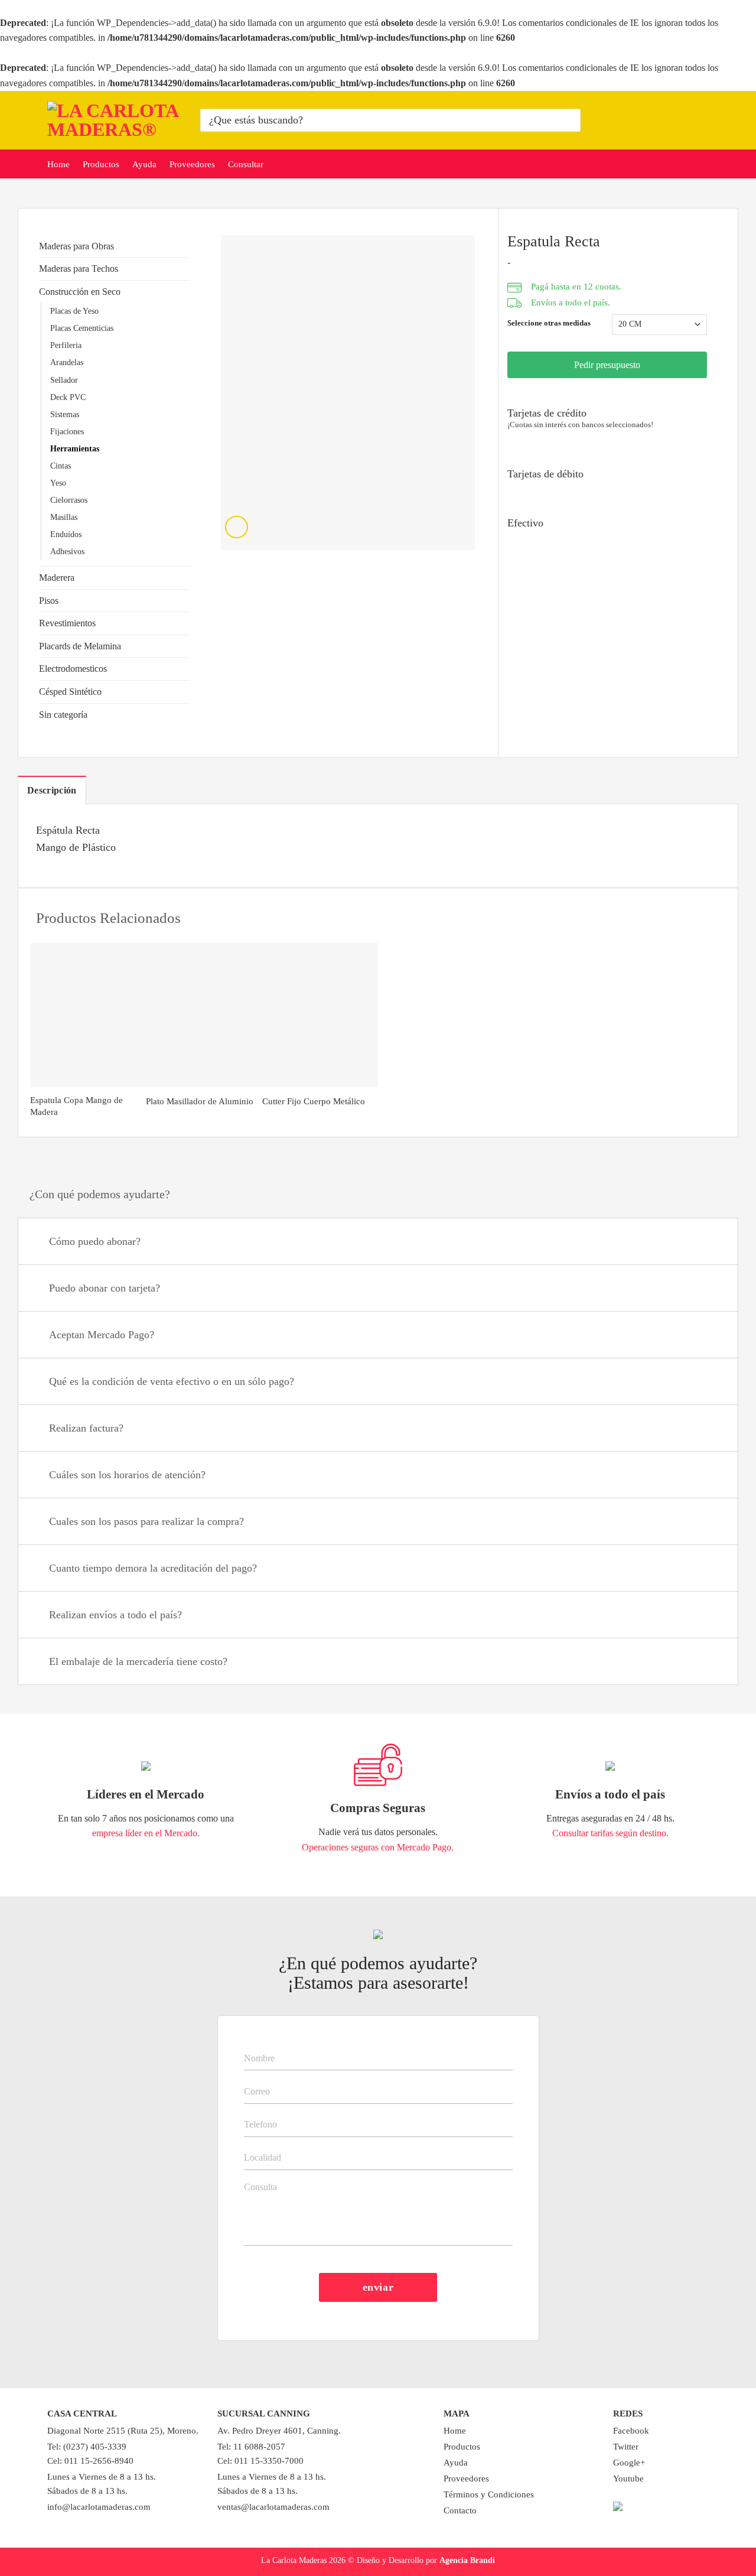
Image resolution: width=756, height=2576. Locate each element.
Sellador (64, 380)
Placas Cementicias (82, 328)
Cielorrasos (69, 500)
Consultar (246, 164)
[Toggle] (714, 1243)
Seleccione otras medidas (549, 323)
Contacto (460, 2510)
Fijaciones (67, 431)
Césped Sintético (70, 692)
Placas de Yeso (74, 311)
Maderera (57, 578)
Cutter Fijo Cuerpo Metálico (314, 1101)
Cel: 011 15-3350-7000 (260, 2461)
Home (58, 164)
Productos (101, 164)
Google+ (629, 2463)
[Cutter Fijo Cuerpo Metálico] (320, 1015)
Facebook (631, 2431)
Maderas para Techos (79, 269)
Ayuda (144, 164)
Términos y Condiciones (489, 2494)
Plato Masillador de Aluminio (200, 1101)
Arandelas (67, 362)
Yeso (58, 483)
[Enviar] (570, 120)
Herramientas (75, 448)
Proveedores (192, 164)
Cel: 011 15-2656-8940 (90, 2461)
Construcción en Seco (80, 292)
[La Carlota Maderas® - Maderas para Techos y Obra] (115, 120)
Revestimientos (67, 623)
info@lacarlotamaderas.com (99, 2507)
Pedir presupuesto (607, 365)
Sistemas (65, 414)
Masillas (64, 517)
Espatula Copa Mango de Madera (76, 1106)
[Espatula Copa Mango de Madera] (88, 1015)
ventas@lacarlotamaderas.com (273, 2507)
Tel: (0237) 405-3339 (87, 2447)
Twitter (626, 2447)
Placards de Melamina (80, 646)
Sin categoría (63, 715)
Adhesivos (67, 551)
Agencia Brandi (467, 2560)
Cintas (61, 466)
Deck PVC (68, 397)
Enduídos (66, 534)
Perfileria (66, 345)
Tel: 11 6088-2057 (251, 2447)
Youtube (628, 2479)
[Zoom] (237, 527)
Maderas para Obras (76, 246)
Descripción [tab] (52, 790)
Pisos (49, 601)
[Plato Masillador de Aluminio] (204, 1015)
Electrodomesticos (73, 669)
